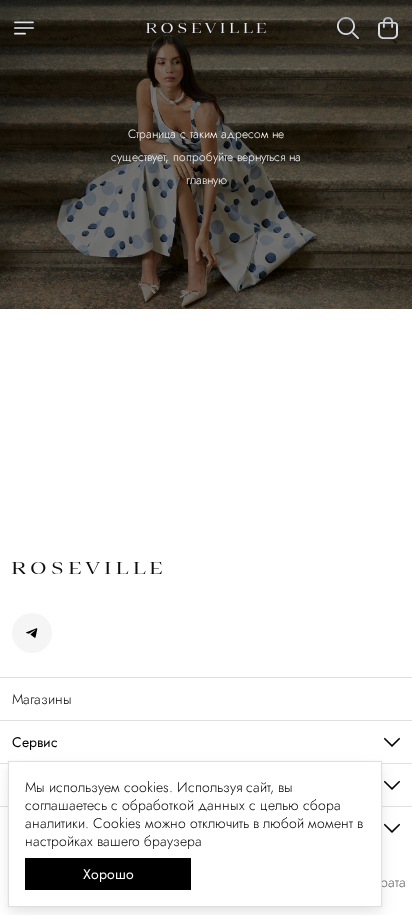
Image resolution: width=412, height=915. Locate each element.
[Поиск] (348, 28)
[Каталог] (24, 28)
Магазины (42, 699)
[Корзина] (388, 28)
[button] (32, 633)
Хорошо (108, 874)
